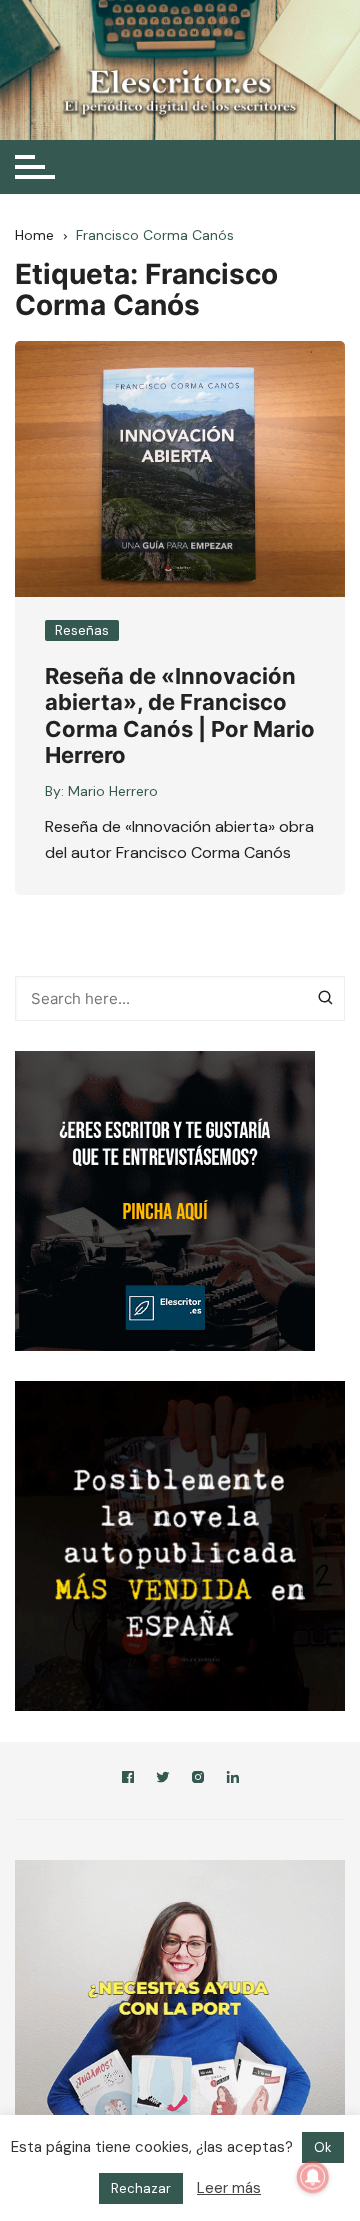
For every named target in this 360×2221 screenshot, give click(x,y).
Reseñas (82, 630)
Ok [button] (323, 2147)
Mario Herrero (113, 791)
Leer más (229, 2188)
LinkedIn (233, 1780)
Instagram (198, 1780)
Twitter (163, 1780)
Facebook (128, 1780)
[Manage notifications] (313, 2177)
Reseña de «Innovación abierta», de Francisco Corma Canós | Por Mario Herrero (180, 715)
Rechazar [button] (141, 2188)
